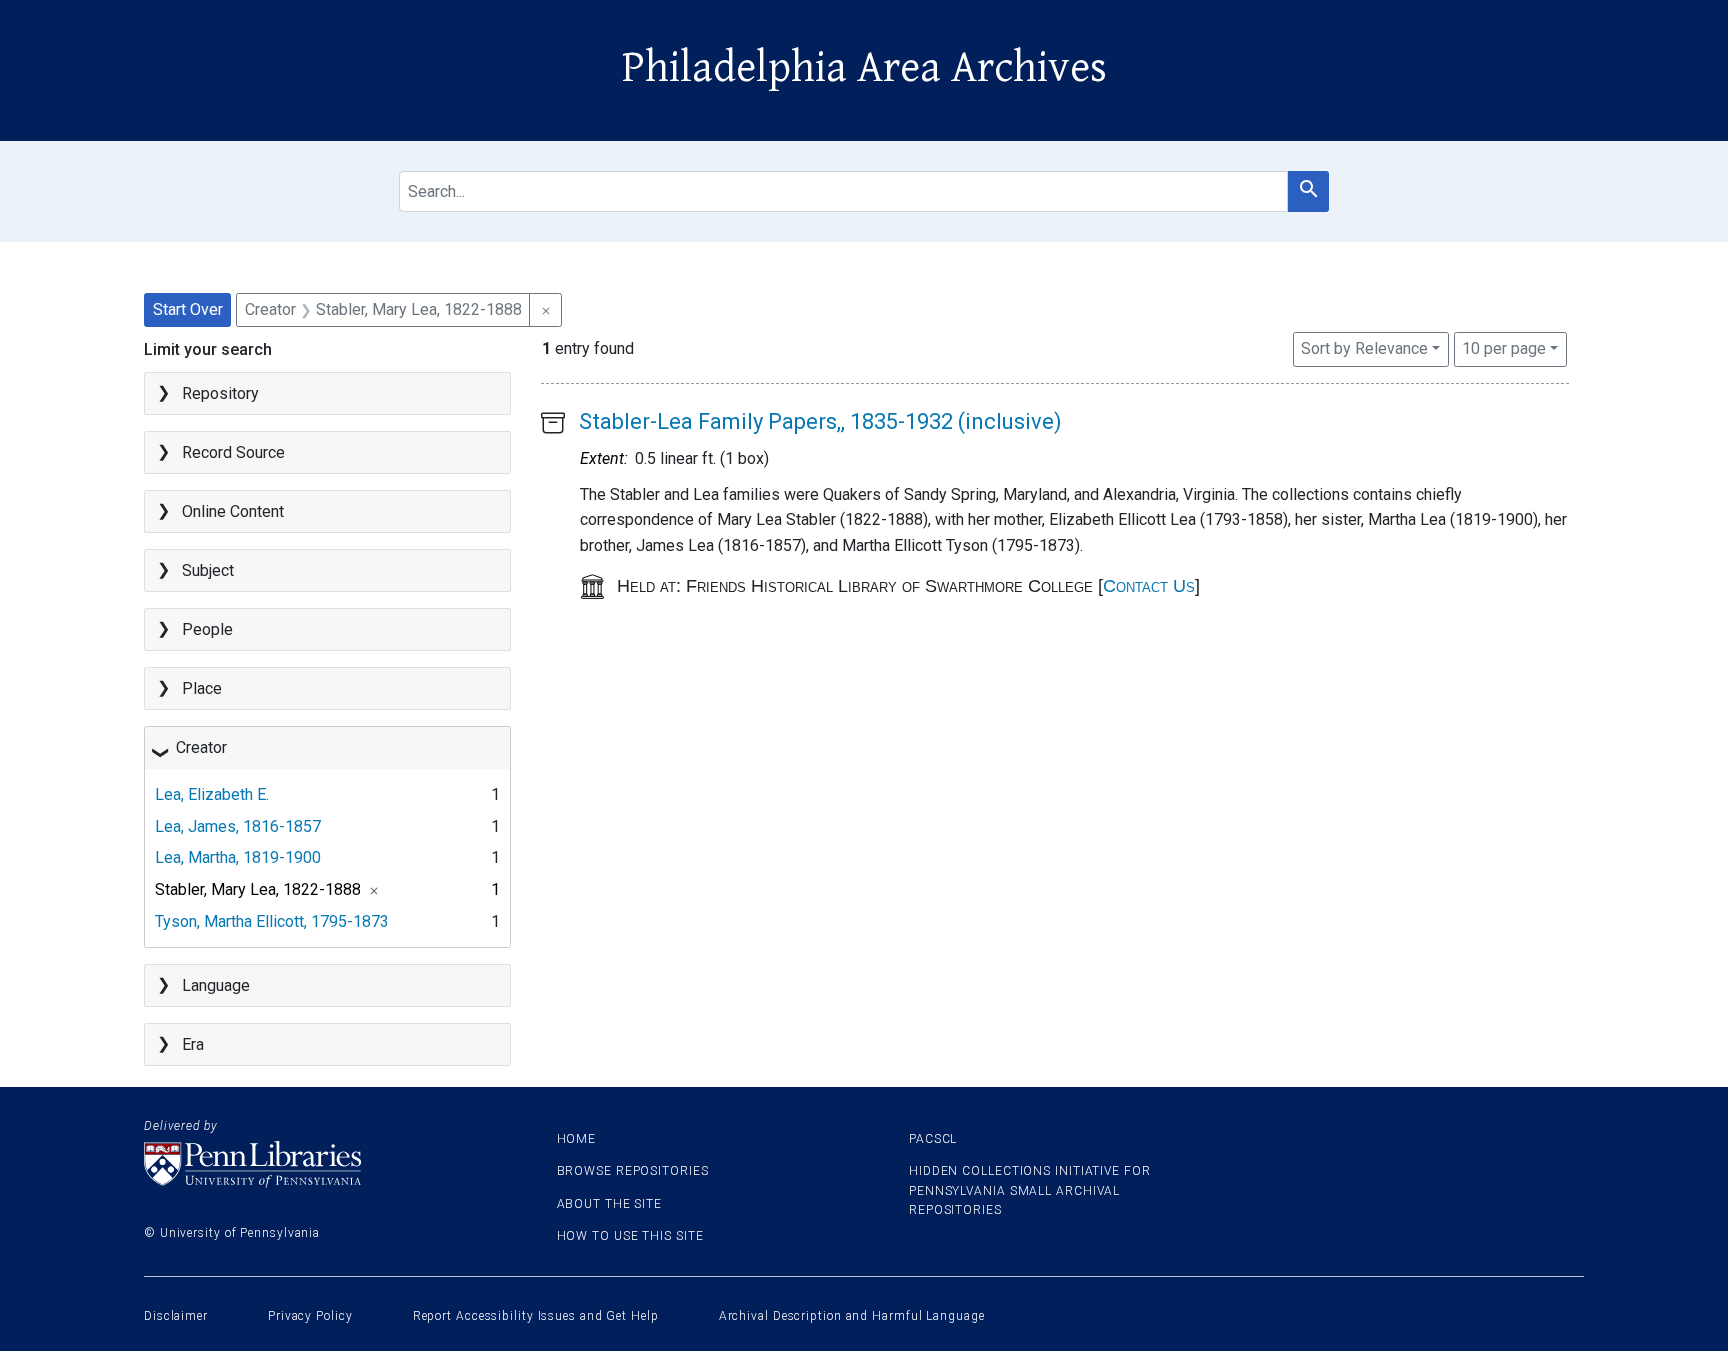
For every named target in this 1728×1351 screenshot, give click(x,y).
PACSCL (933, 1139)
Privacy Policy (310, 1316)
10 (1504, 348)
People (207, 629)
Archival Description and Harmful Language (852, 1316)
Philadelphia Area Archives (864, 68)
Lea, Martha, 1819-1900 (238, 857)
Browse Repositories (633, 1171)
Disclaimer (176, 1316)
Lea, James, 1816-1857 (238, 826)
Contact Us (1149, 586)
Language (216, 985)
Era (193, 1044)
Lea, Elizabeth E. (212, 794)
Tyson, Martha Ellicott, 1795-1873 (272, 921)
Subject (208, 570)
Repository (220, 393)
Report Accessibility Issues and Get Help (536, 1316)
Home (577, 1139)
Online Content (233, 511)
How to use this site (630, 1236)
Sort (1364, 348)
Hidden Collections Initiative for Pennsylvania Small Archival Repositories (1030, 1190)
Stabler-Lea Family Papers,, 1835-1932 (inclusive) (820, 421)
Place (202, 688)
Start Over (188, 309)
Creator (201, 747)
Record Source (233, 452)
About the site (610, 1204)
